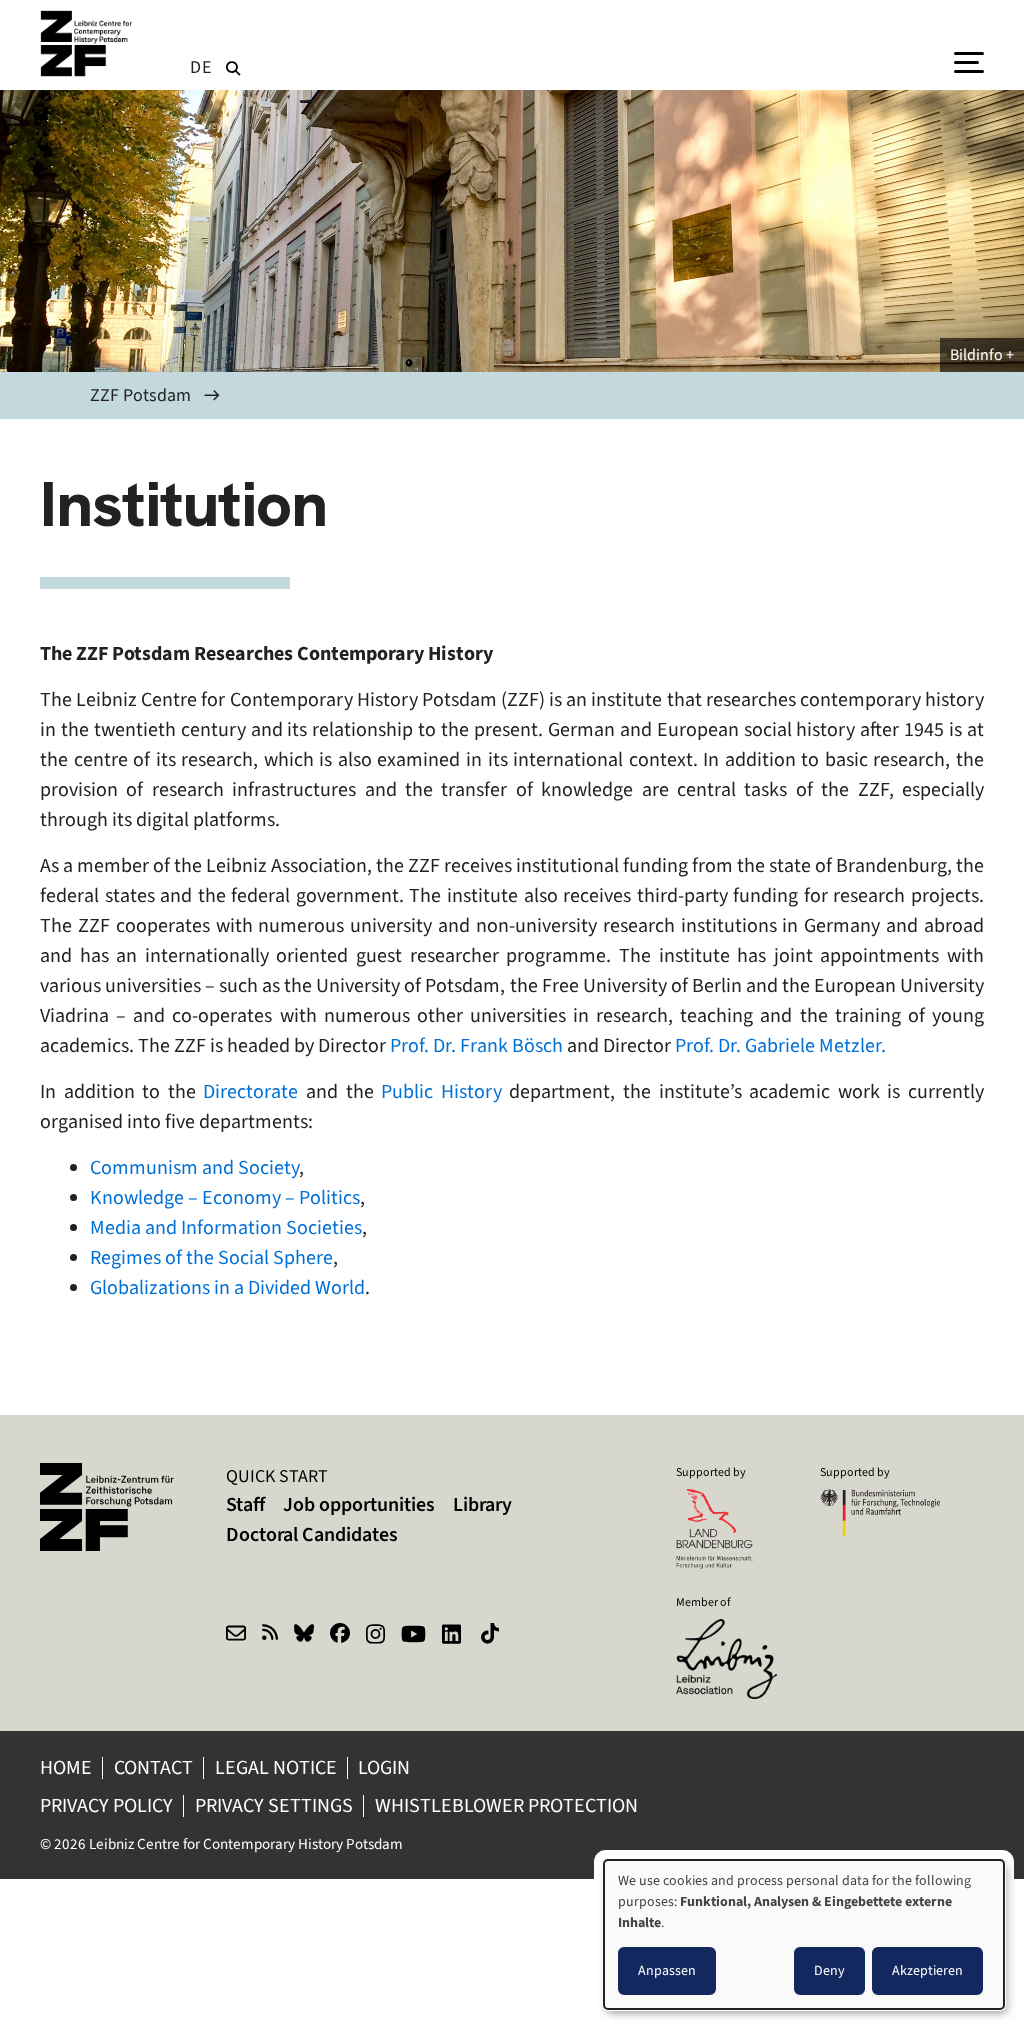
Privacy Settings (274, 1805)
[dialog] (804, 1934)
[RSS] (270, 1636)
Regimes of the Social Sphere (211, 1257)
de (201, 67)
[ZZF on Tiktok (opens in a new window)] (492, 1636)
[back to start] (90, 43)
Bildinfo (976, 354)
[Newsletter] (236, 1636)
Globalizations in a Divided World (227, 1287)
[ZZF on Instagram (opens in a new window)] (375, 1636)
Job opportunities (359, 1504)
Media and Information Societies (226, 1227)
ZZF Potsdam (140, 395)
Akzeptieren (927, 1970)
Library (482, 1504)
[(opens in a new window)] (736, 1632)
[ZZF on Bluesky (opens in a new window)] (304, 1636)
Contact (153, 1767)
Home (66, 1767)
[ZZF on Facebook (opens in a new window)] (340, 1636)
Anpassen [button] (667, 1970)
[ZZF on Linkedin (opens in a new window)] (453, 1636)
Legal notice (276, 1767)
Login (386, 1767)
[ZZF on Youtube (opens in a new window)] (413, 1636)
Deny (829, 1970)
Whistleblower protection (508, 1805)
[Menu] (969, 61)
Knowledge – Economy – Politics (225, 1197)
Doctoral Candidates (312, 1534)
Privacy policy (106, 1805)
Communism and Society (194, 1167)
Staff (245, 1504)
